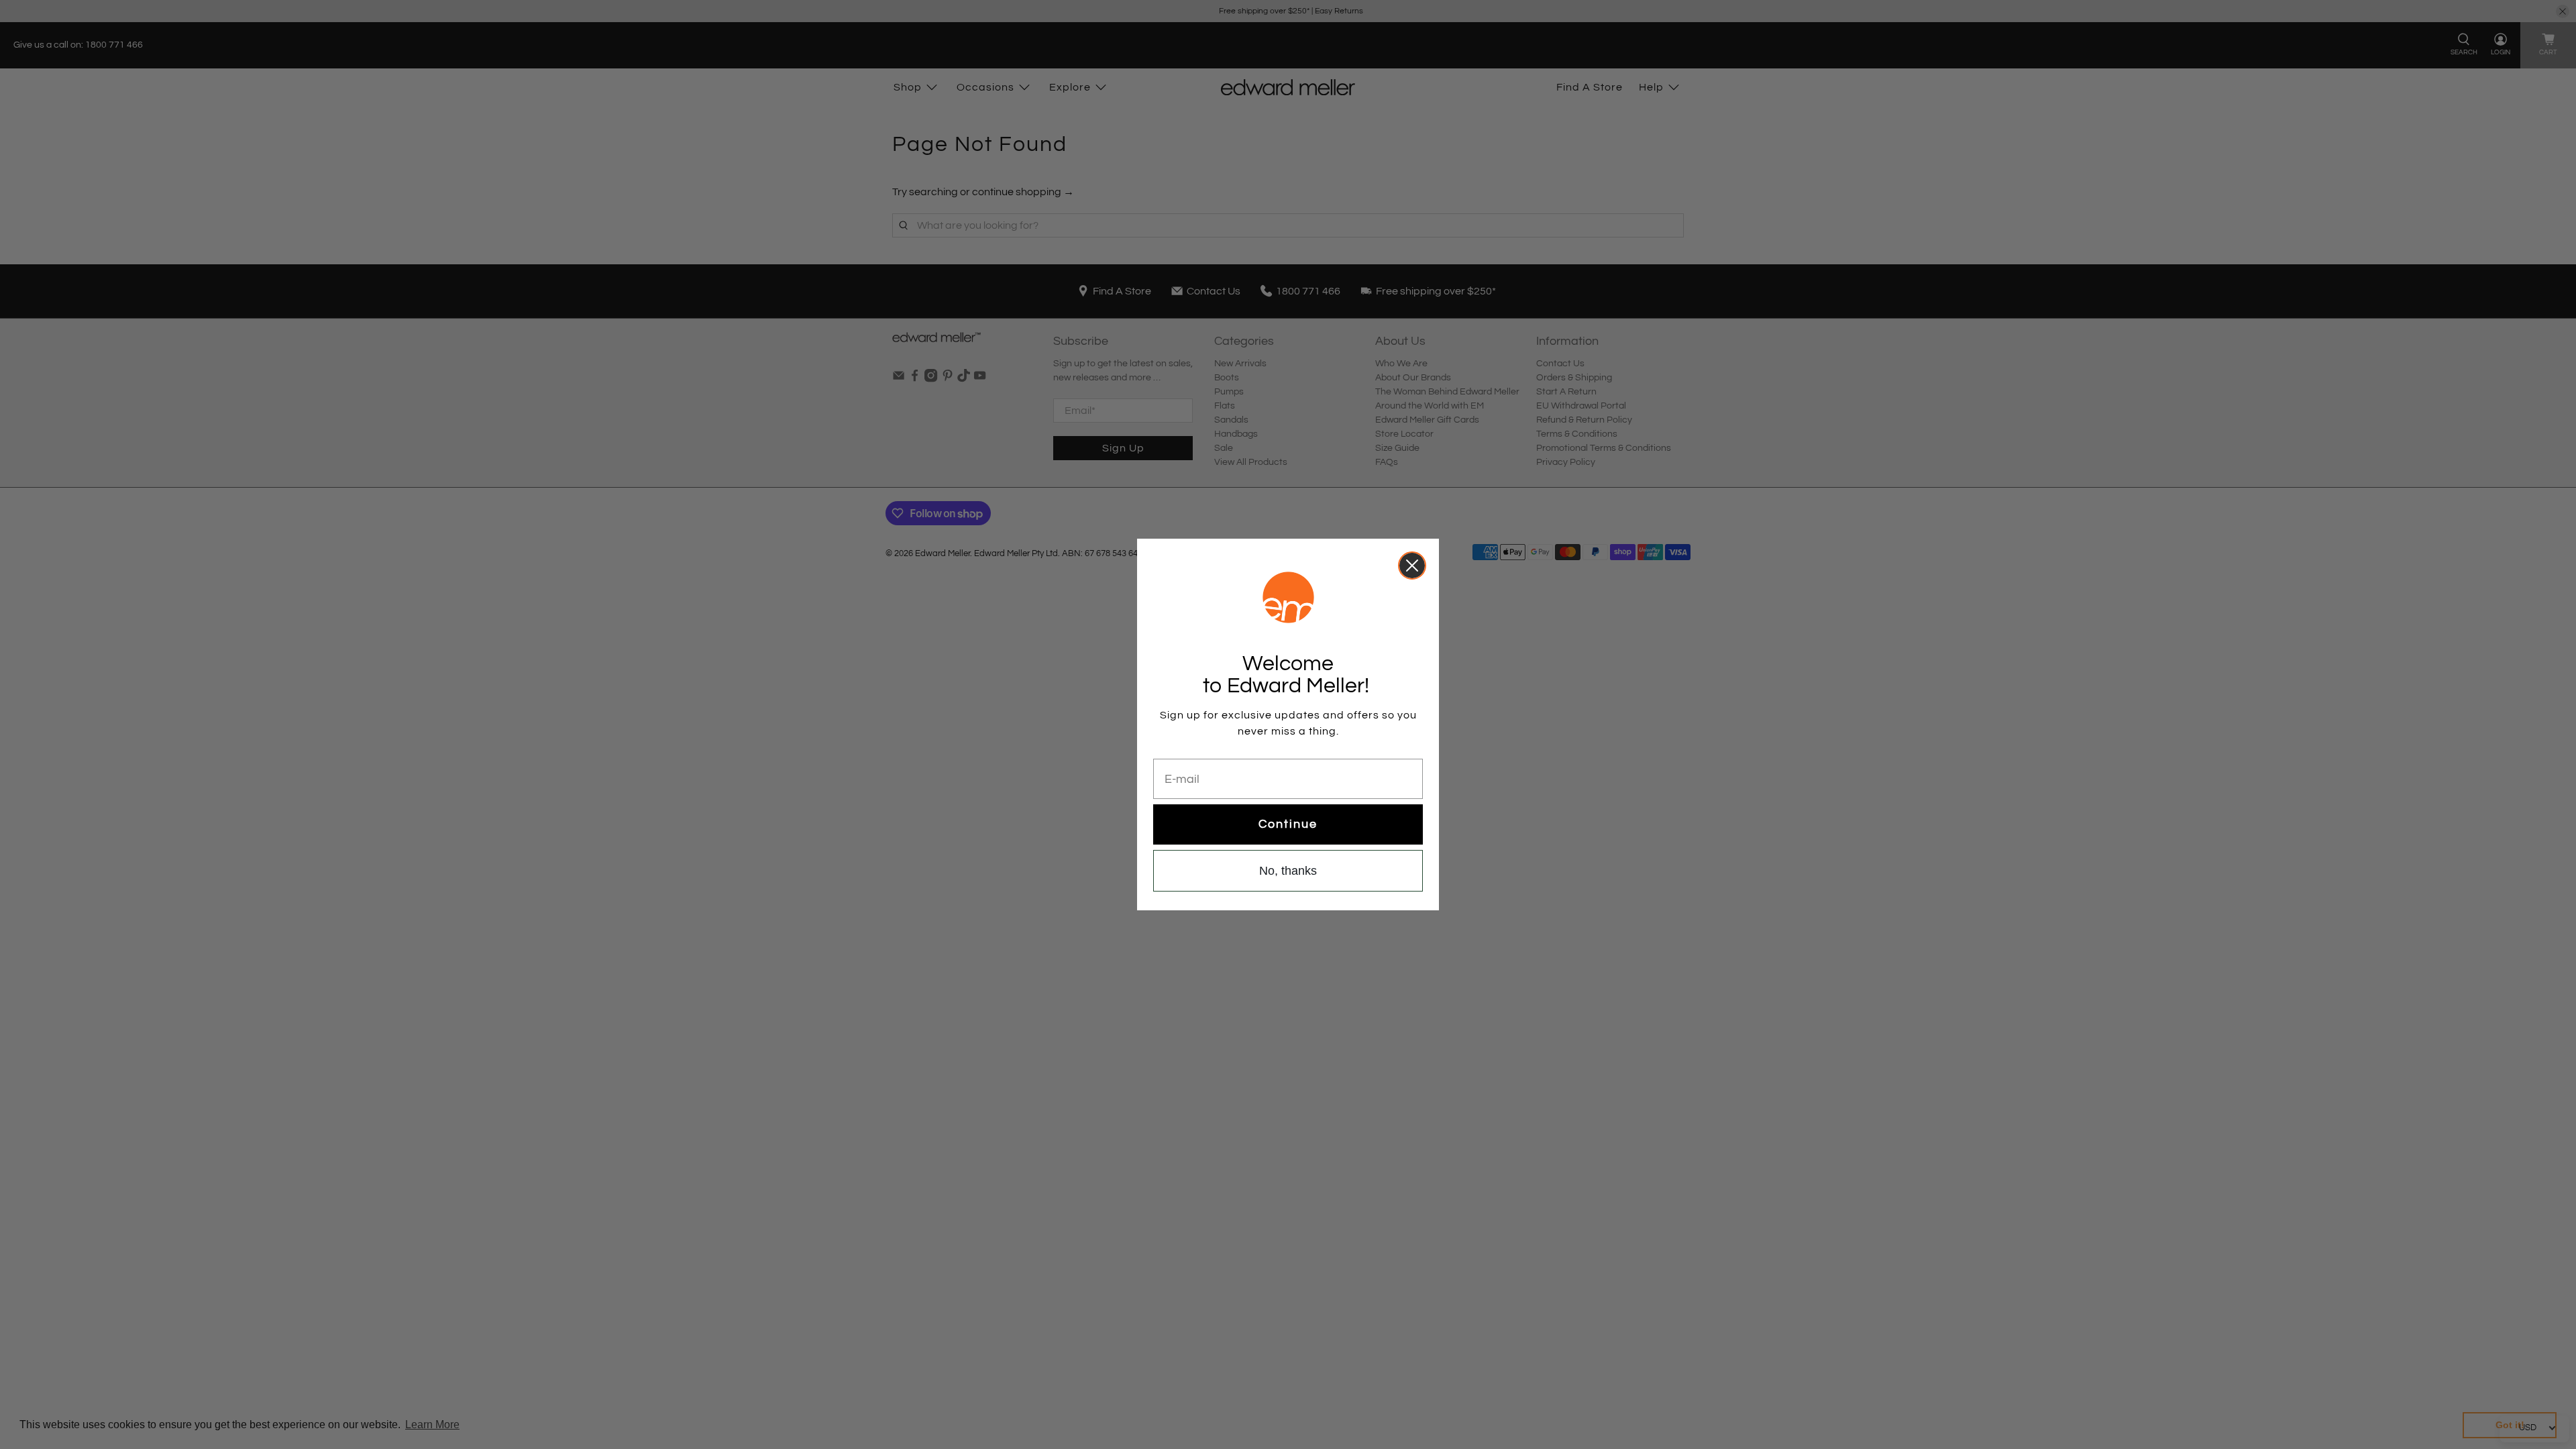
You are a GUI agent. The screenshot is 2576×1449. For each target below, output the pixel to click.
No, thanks (1288, 871)
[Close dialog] (1412, 566)
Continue (1288, 824)
